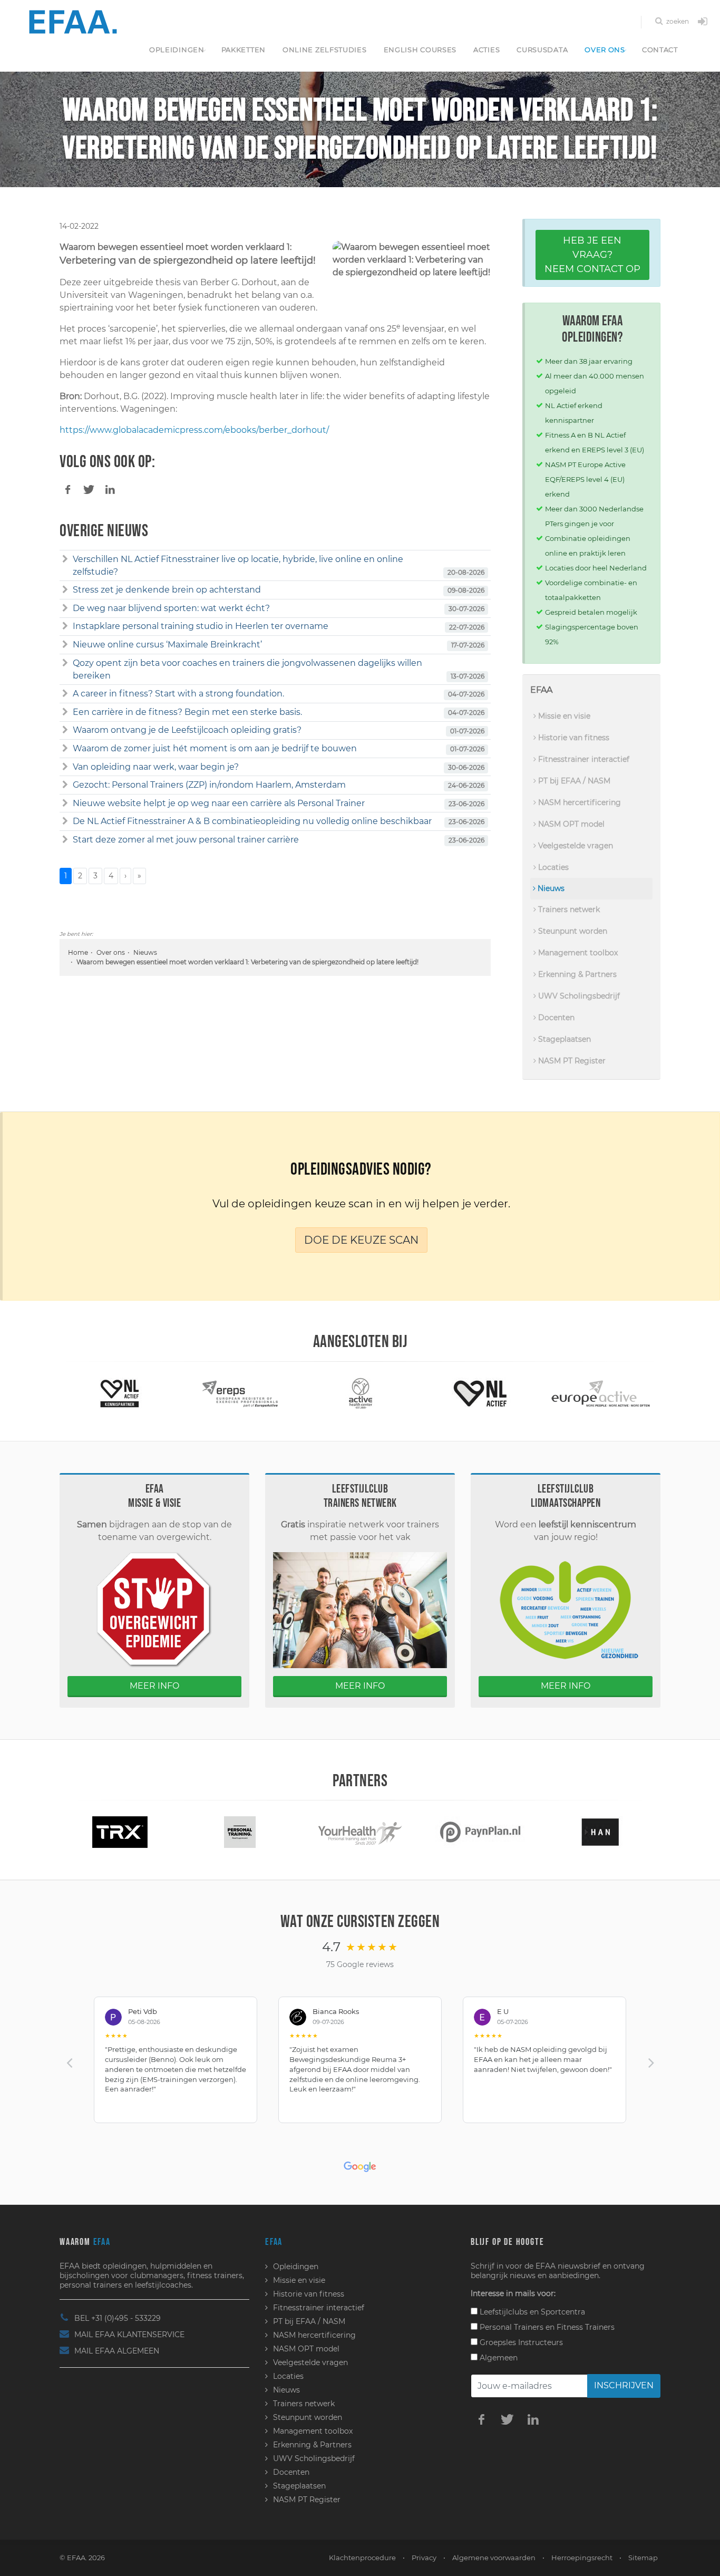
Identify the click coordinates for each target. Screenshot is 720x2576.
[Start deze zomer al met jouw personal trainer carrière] (65, 840)
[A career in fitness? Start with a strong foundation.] (65, 694)
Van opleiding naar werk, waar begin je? (156, 767)
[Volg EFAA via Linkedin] (533, 2419)
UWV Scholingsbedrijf (578, 996)
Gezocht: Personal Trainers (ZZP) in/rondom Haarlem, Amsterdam (209, 785)
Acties (487, 50)
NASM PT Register (571, 1061)
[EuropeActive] (480, 1393)
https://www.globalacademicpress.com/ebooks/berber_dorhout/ (194, 430)
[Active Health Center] (240, 1393)
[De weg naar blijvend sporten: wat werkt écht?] (65, 608)
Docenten (555, 1018)
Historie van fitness (573, 738)
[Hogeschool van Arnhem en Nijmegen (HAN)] (480, 1831)
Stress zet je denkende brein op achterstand (167, 590)
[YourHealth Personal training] (240, 1831)
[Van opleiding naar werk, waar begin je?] (65, 767)
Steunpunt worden (572, 931)
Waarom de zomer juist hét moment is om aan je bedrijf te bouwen (215, 748)
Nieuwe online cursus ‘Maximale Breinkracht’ (167, 645)
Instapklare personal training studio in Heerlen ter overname (201, 626)
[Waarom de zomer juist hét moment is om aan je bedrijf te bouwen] (65, 749)
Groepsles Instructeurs (520, 2342)
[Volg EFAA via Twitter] (507, 2419)
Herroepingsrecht (582, 2558)
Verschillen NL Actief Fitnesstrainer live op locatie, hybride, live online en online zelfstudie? (238, 565)
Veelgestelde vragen (575, 846)
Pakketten (244, 50)
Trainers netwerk (568, 909)
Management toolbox (577, 953)
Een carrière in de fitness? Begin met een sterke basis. (187, 712)
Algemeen (498, 2358)
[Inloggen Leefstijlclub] (703, 22)
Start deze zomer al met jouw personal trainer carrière (186, 840)
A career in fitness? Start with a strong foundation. (178, 694)
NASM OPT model (570, 824)
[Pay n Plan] (360, 1831)
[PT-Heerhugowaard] (120, 1831)
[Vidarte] (600, 1831)
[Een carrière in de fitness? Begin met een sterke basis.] (65, 712)
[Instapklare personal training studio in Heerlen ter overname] (65, 626)
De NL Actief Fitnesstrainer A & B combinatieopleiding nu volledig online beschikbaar (252, 821)
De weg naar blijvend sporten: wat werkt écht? (171, 608)
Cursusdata (542, 50)
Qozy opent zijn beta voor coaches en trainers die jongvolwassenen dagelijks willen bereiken (247, 669)
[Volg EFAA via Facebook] (481, 2419)
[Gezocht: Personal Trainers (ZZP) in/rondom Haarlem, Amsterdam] (65, 785)
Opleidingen (177, 50)
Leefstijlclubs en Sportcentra (531, 2312)
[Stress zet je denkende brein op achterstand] (65, 590)
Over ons (605, 50)
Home (78, 952)
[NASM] (600, 1393)
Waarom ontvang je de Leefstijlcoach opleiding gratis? (187, 730)
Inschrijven (624, 2385)
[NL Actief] (360, 1393)
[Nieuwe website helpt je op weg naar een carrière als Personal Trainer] (65, 803)
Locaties (552, 867)
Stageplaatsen (563, 1039)
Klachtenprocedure (362, 2558)
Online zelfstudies (325, 50)
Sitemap (643, 2558)
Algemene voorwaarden (494, 2558)
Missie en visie (563, 716)
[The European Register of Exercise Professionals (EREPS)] (120, 1393)
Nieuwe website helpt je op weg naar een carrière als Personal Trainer (219, 803)
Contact (660, 50)
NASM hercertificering (578, 802)
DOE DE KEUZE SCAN (361, 1240)
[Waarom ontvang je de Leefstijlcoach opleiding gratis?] (65, 730)
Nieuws (145, 952)
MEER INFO (154, 1686)
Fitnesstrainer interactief (583, 759)
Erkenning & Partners (576, 974)
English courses (420, 50)
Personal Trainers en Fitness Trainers (546, 2327)
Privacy (424, 2558)
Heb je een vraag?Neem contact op (592, 255)
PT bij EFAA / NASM (573, 781)
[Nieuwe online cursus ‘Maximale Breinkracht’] (65, 645)
